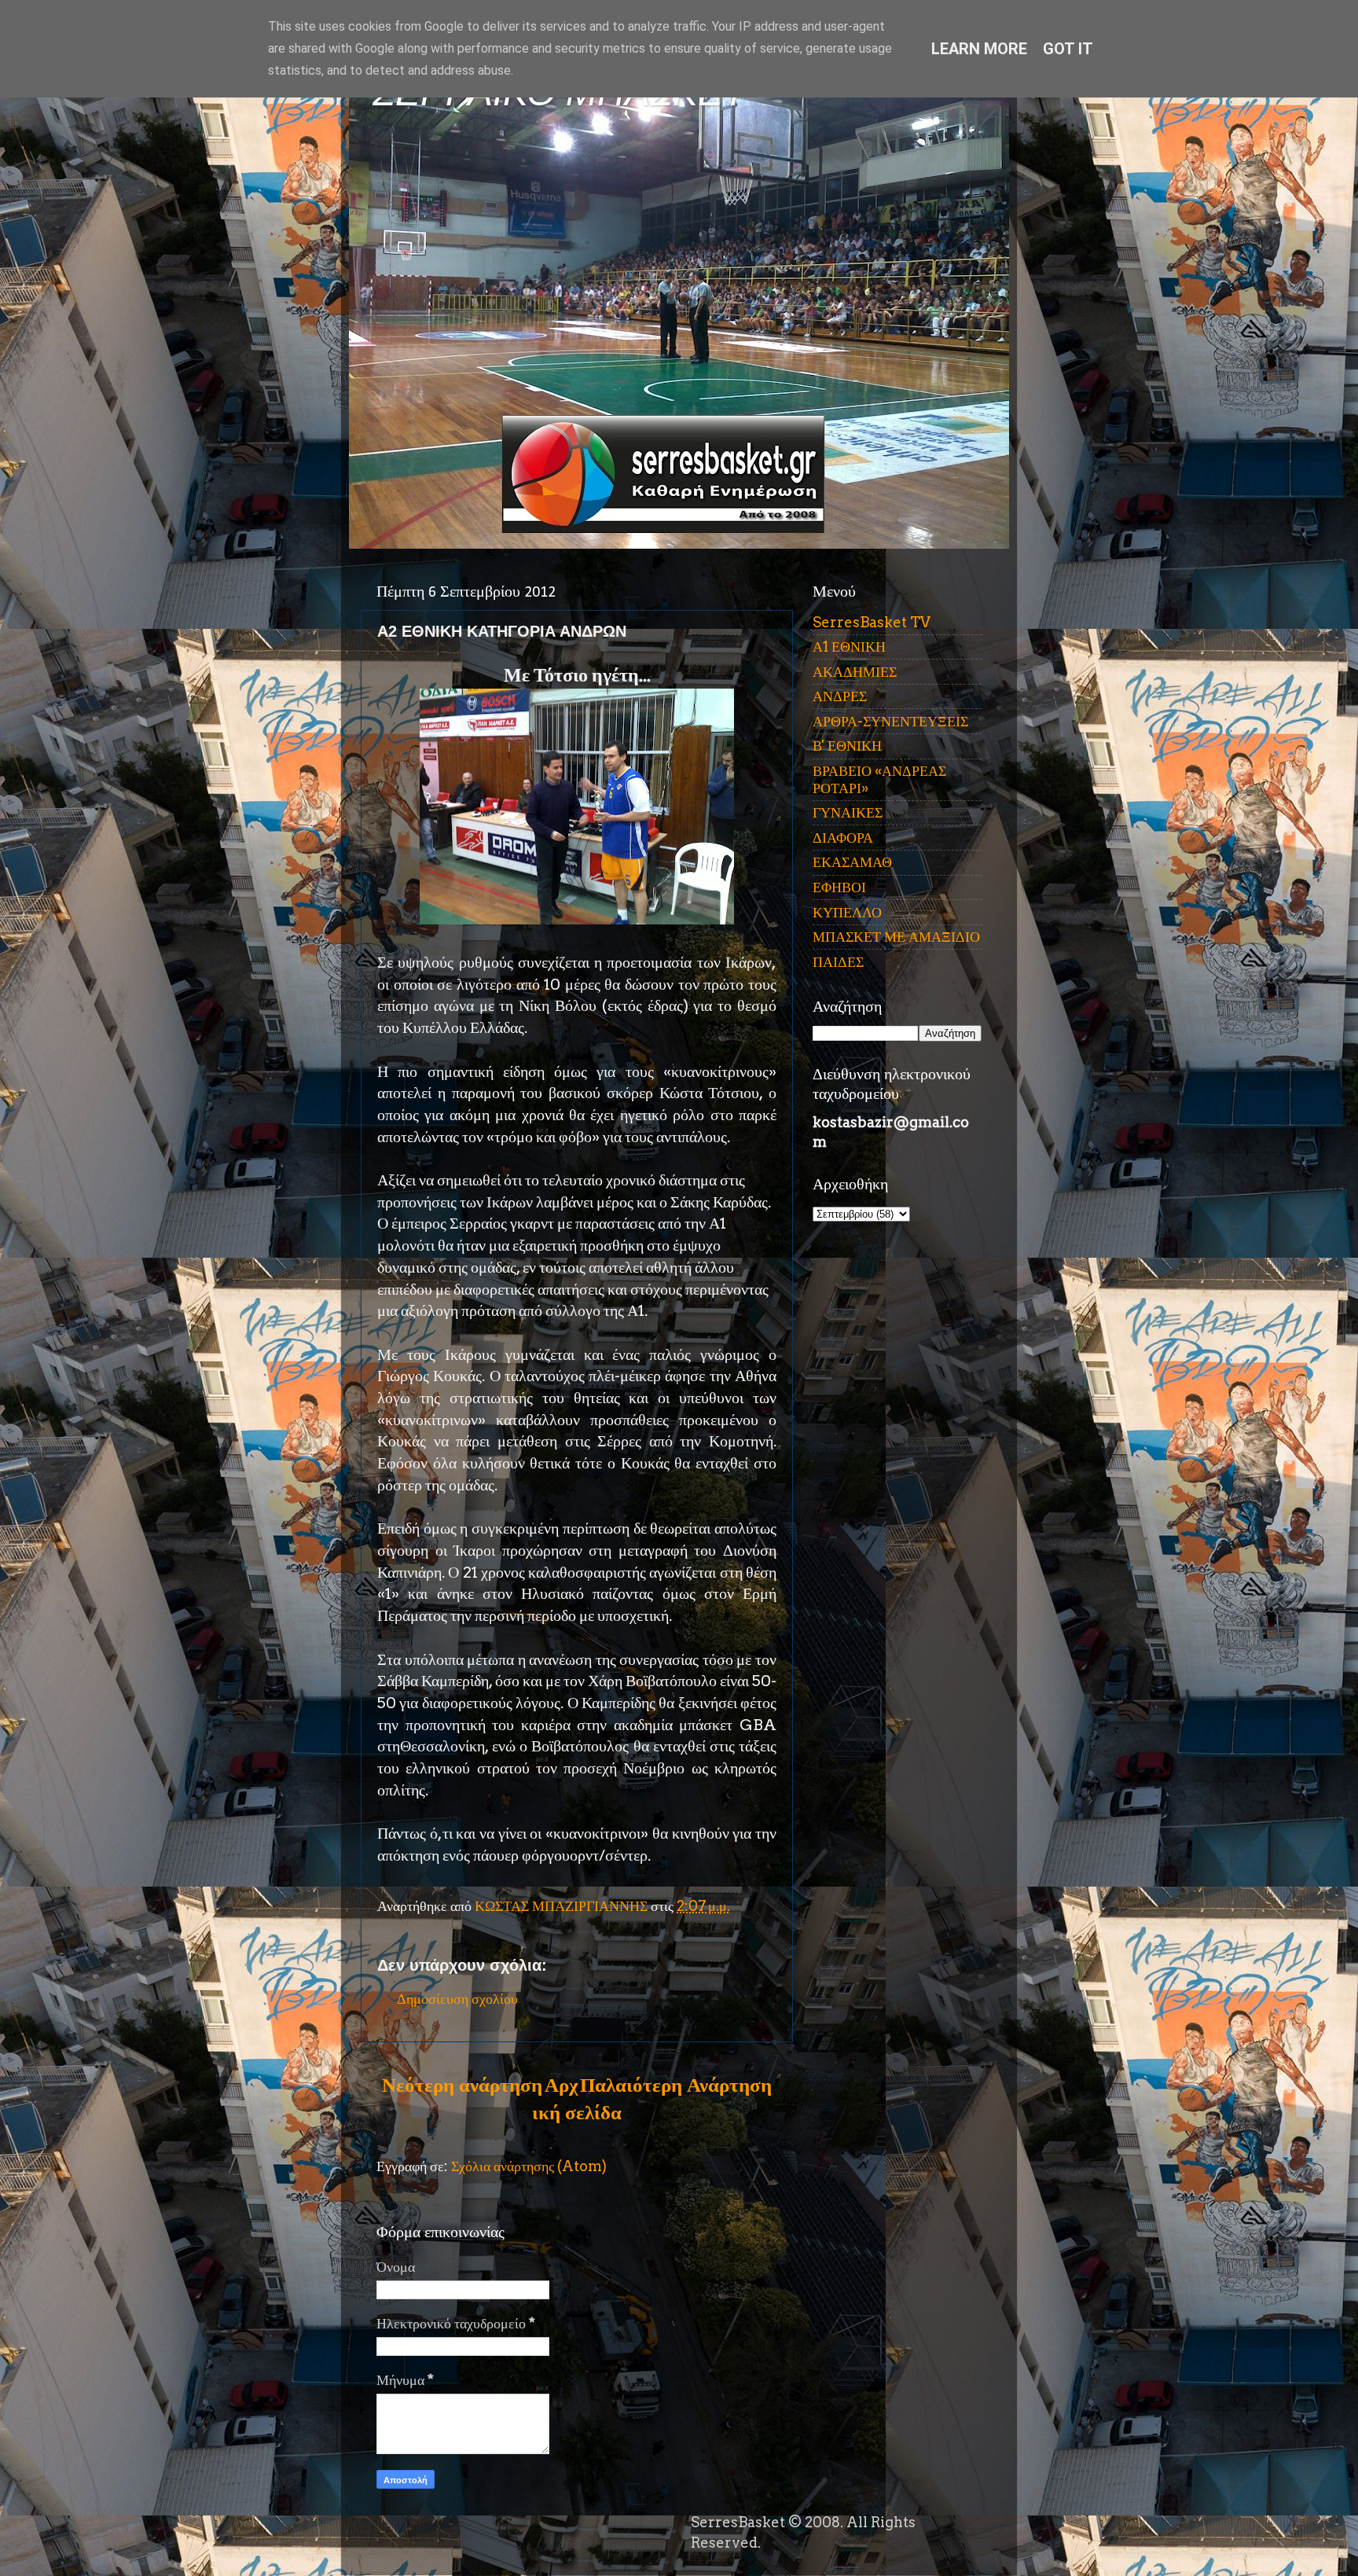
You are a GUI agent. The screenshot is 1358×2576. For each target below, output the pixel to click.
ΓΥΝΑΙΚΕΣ (848, 812)
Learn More (979, 49)
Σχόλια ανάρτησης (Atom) (529, 2166)
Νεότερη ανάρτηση (462, 2085)
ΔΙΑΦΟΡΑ (843, 838)
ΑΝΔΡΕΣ (840, 696)
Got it (1068, 49)
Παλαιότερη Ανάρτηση (676, 2085)
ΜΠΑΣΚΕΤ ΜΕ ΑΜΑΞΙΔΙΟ (896, 937)
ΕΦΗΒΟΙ (839, 887)
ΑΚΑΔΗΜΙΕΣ (855, 672)
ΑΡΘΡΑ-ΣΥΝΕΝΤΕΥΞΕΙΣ (890, 721)
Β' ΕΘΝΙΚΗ (847, 746)
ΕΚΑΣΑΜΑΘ (852, 862)
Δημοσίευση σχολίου (457, 1999)
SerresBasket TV (872, 622)
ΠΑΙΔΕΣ (838, 962)
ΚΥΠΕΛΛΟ (847, 912)
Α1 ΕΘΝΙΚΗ (849, 647)
